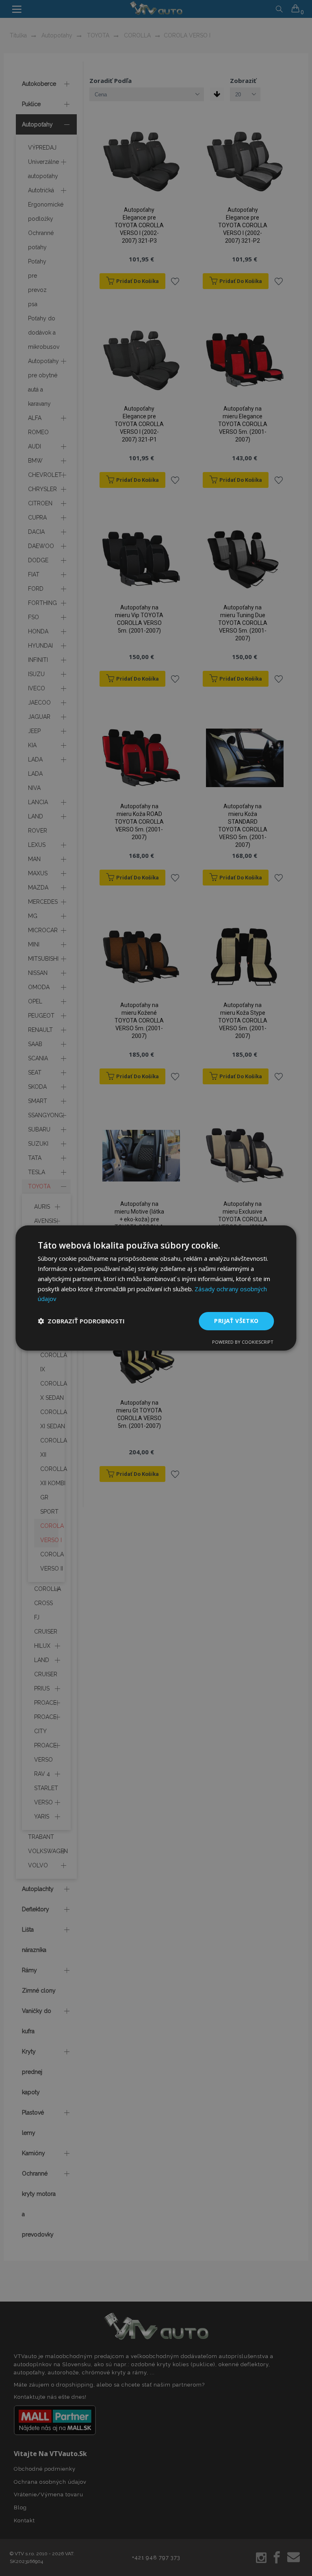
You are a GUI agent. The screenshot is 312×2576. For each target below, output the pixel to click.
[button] (81, 1321)
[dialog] (156, 1288)
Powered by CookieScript (243, 1342)
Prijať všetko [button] (236, 1321)
